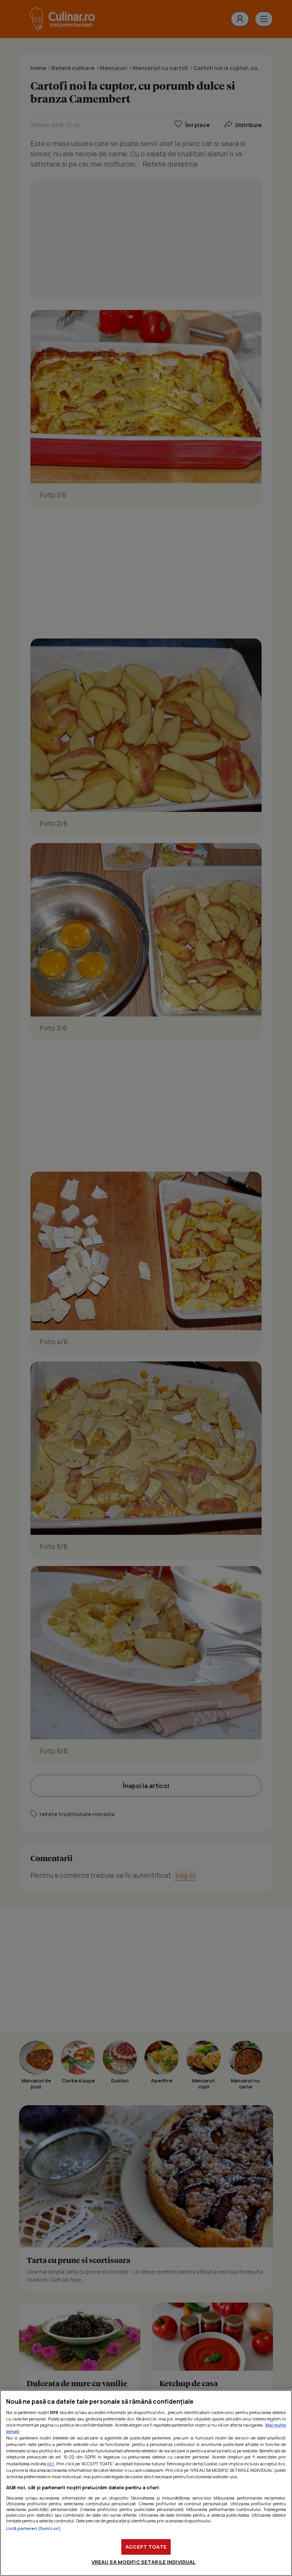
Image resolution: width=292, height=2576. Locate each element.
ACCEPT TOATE (146, 2547)
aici (51, 2464)
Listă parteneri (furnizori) (33, 2528)
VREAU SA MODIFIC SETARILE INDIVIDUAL (144, 2562)
